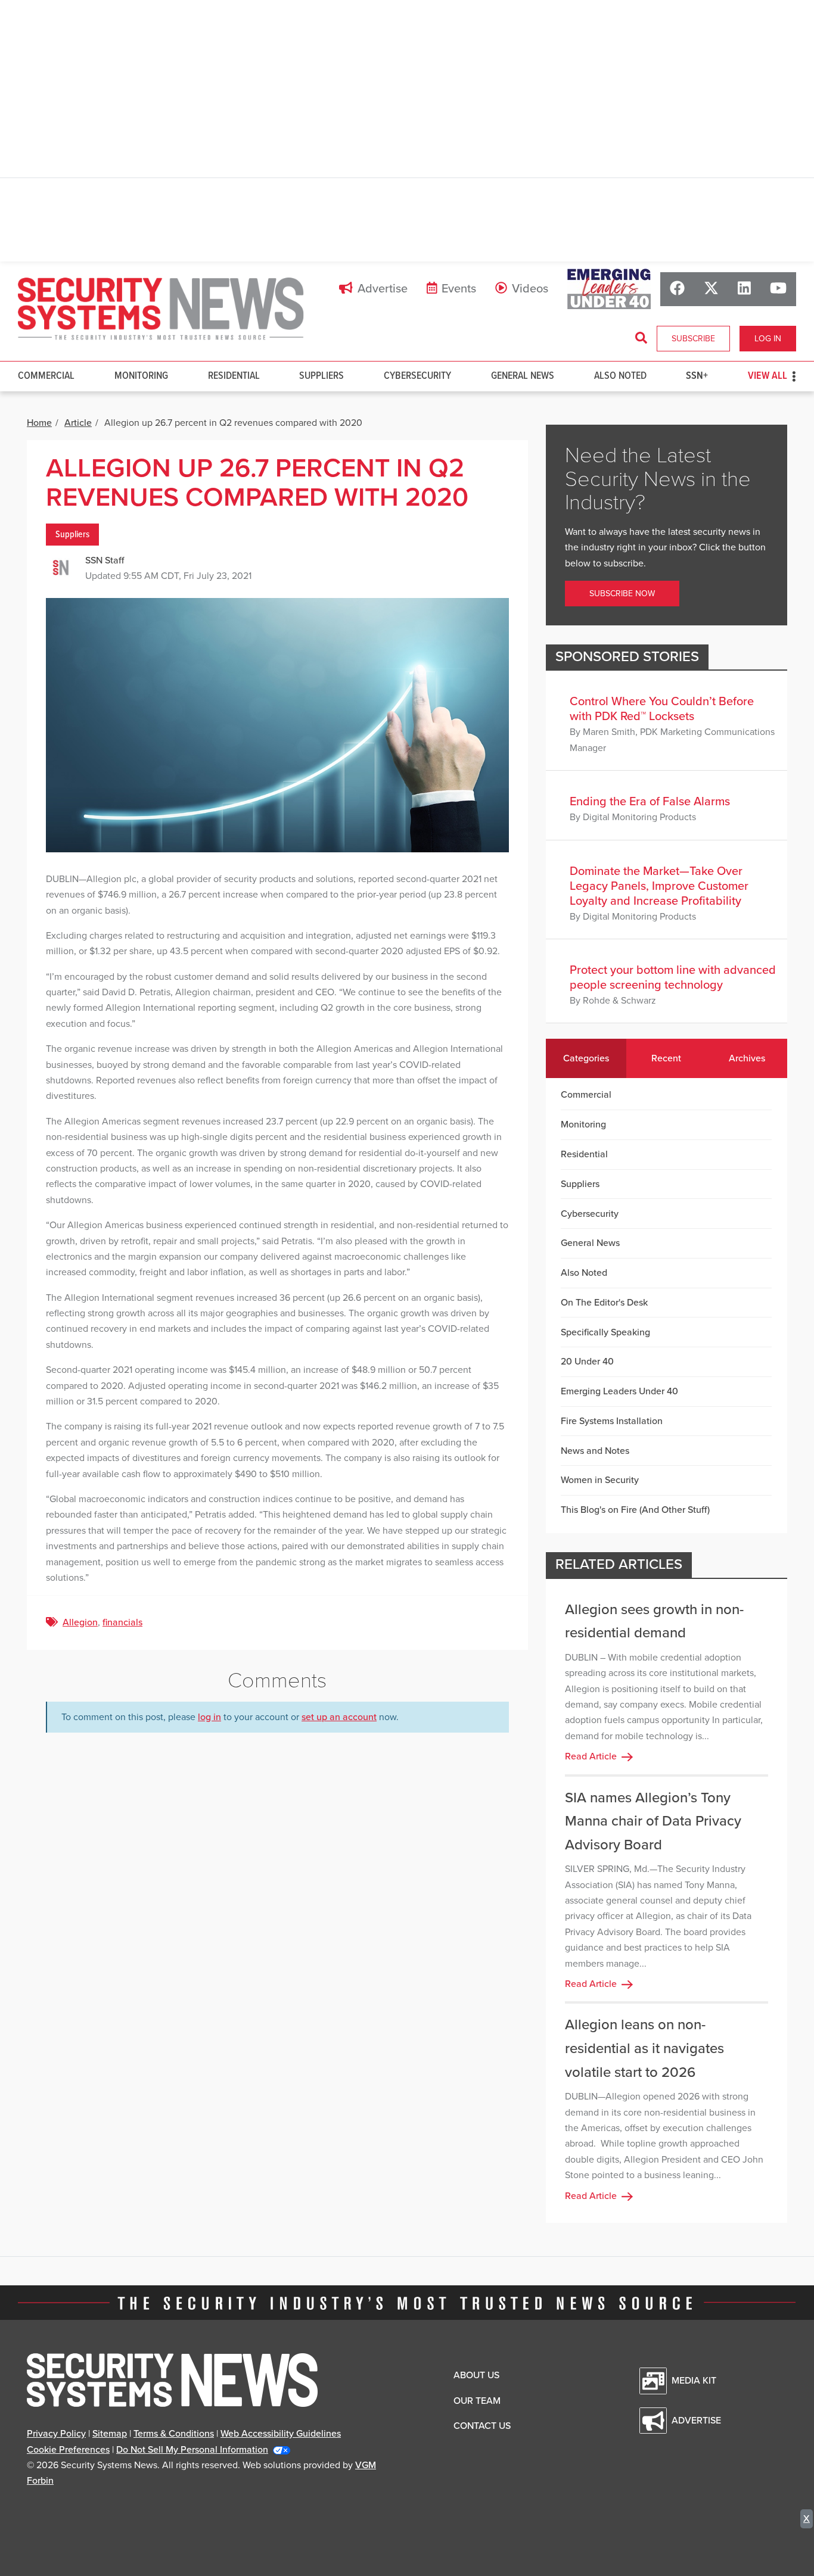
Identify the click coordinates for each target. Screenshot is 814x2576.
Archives (747, 1058)
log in (209, 1717)
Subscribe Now (622, 594)
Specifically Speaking (605, 1332)
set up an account (339, 1717)
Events (459, 289)
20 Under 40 (587, 1362)
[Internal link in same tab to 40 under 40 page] (609, 289)
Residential (234, 376)
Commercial (46, 376)
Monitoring (141, 376)
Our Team (477, 2401)
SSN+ (697, 376)
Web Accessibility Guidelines (281, 2434)
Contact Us (482, 2426)
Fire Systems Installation (612, 1421)
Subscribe (693, 339)
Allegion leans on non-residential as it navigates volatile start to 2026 (644, 2048)
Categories (586, 1058)
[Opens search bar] (641, 338)
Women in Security (600, 1480)
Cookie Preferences (68, 2450)
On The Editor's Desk (604, 1303)
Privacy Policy (56, 2434)
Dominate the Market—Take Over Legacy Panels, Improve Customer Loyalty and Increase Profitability (659, 886)
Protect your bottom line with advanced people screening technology (673, 978)
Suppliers (321, 376)
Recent (666, 1058)
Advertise (383, 289)
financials (122, 1622)
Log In (768, 339)
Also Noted (620, 376)
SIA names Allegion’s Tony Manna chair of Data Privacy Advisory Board (653, 1821)
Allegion (80, 1622)
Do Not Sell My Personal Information (192, 2450)
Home (39, 423)
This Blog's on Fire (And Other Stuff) (635, 1510)
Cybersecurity (417, 376)
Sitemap (110, 2434)
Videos (530, 289)
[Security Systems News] (161, 309)
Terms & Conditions (174, 2434)
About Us (476, 2375)
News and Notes (595, 1451)
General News (523, 376)
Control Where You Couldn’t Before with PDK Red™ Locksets (662, 709)
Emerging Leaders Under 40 (619, 1391)
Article (78, 423)
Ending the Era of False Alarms (650, 802)
